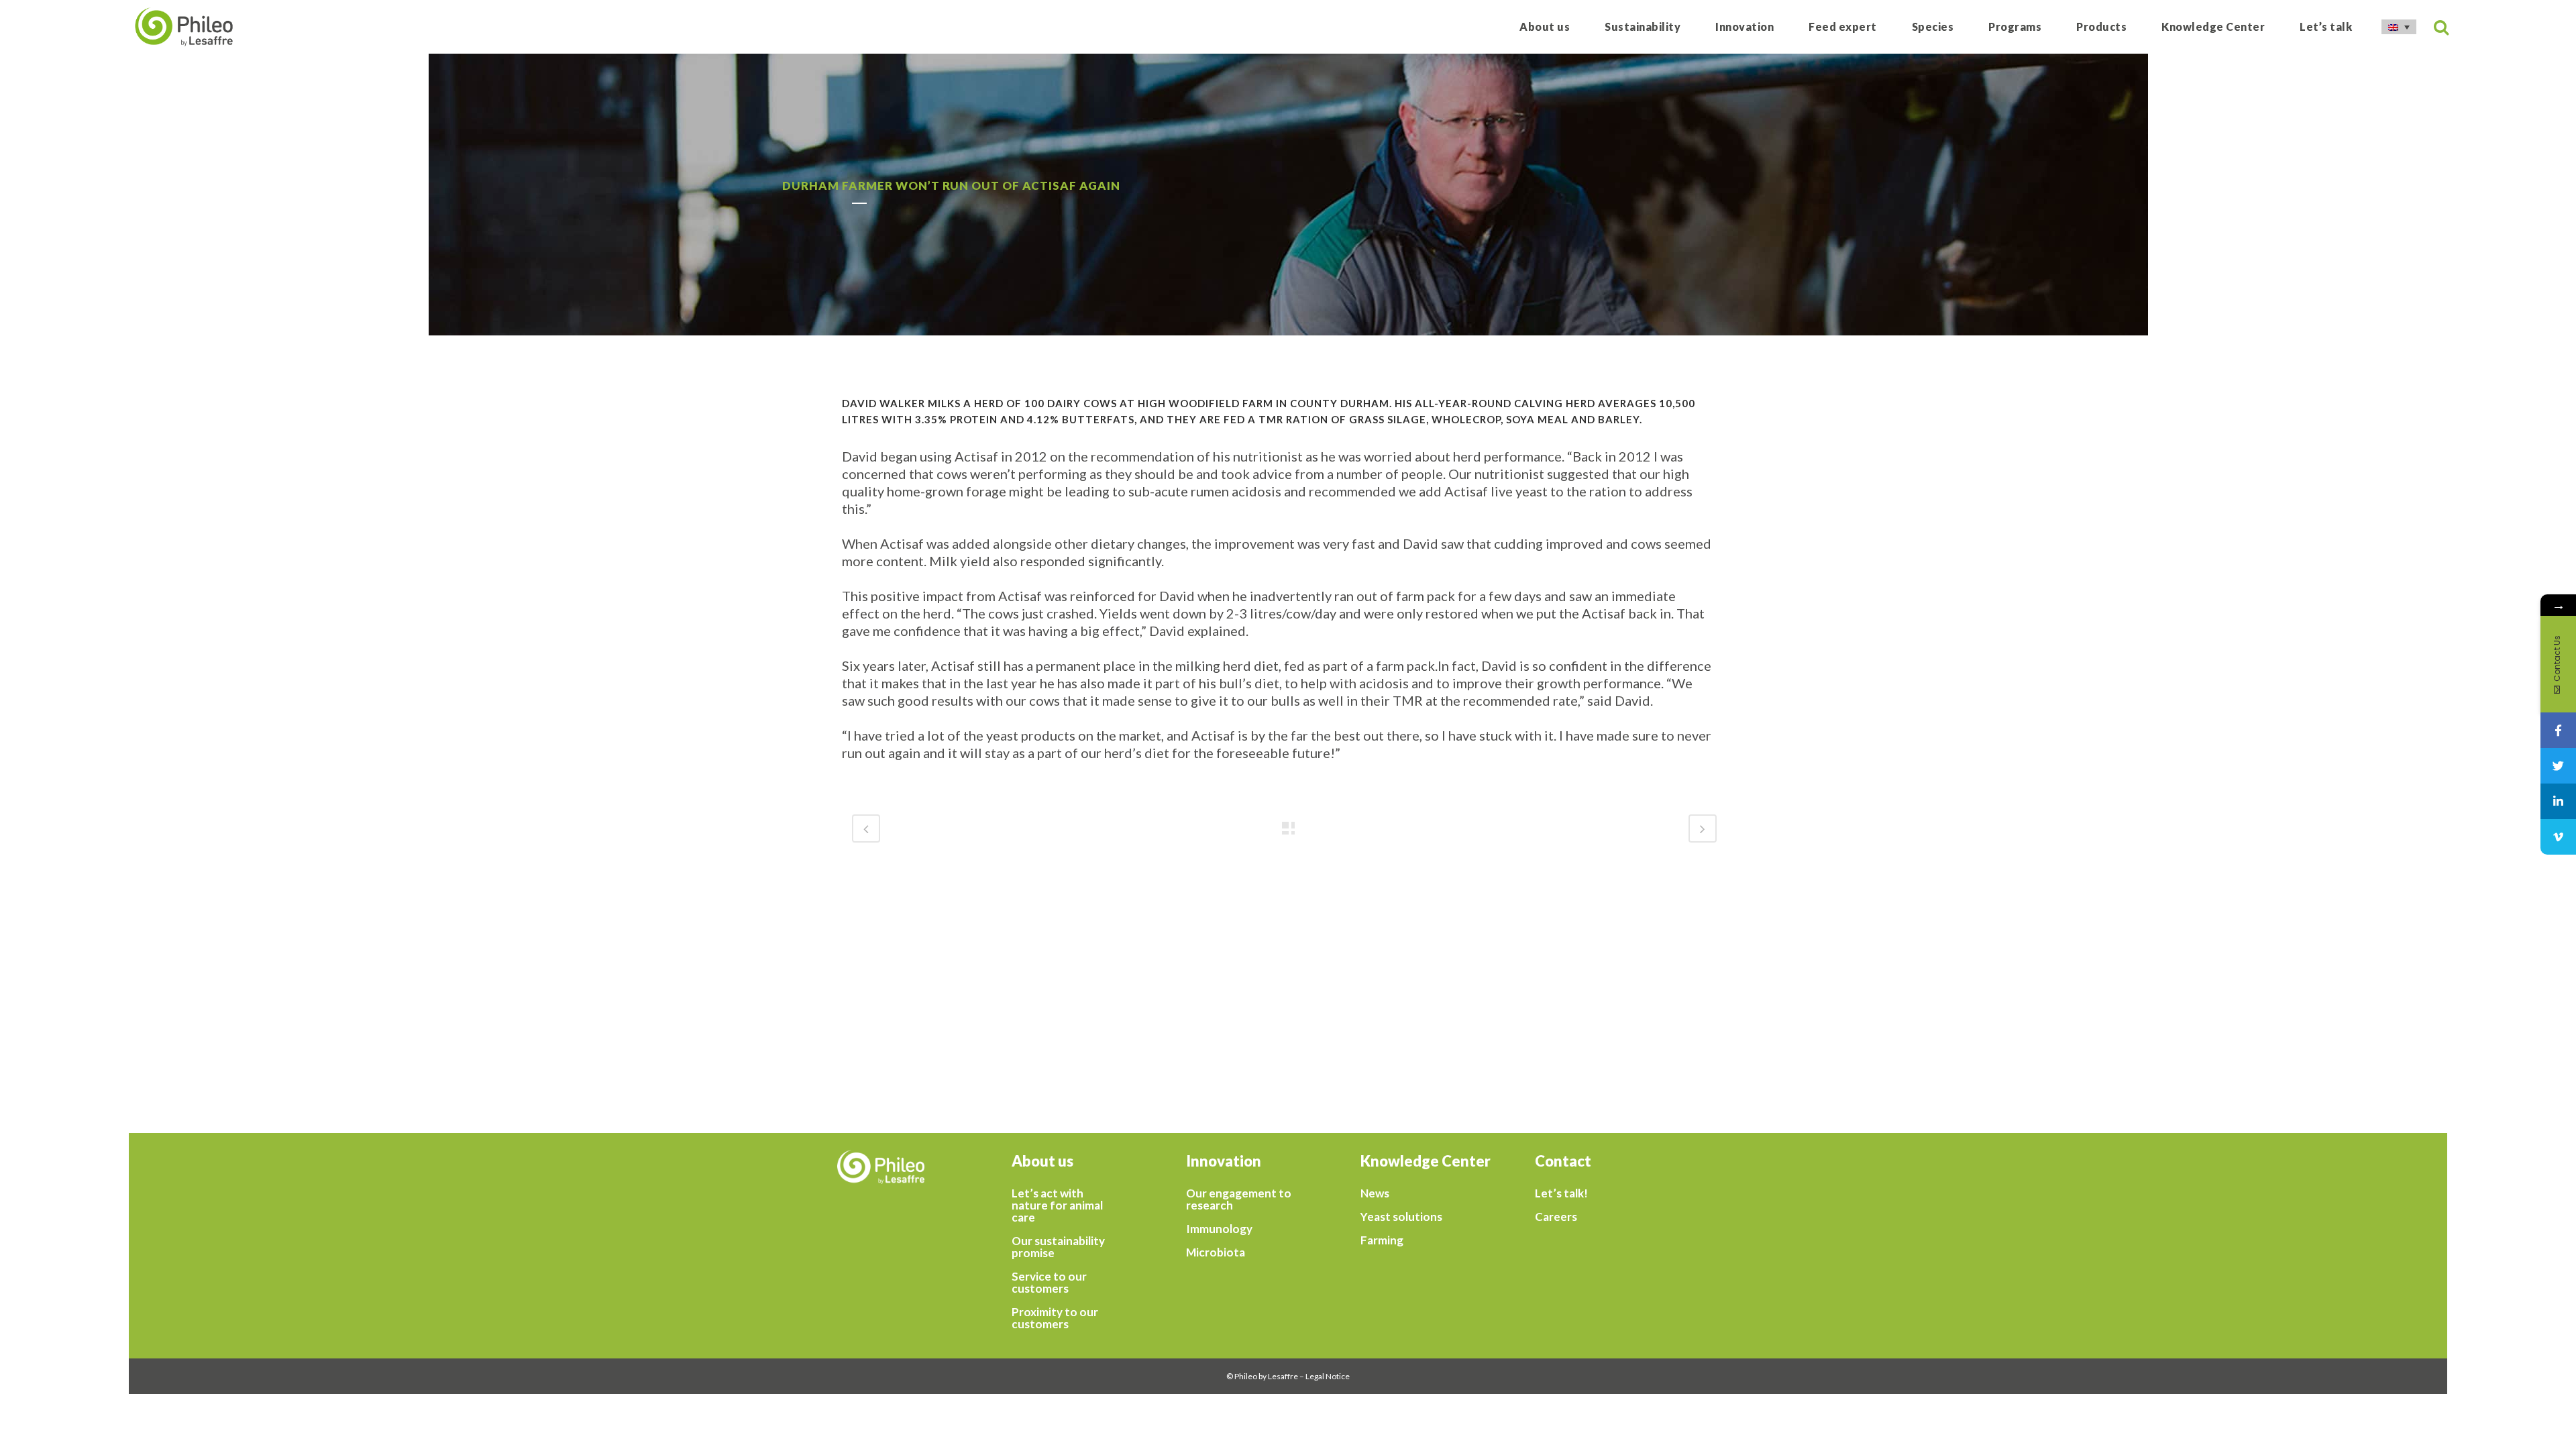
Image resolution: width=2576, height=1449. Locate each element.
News (1375, 1193)
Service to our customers (1049, 1283)
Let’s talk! (1561, 1193)
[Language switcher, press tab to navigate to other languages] (2399, 27)
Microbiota (1216, 1252)
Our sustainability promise (1058, 1247)
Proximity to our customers (1055, 1318)
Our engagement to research (1239, 1199)
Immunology (1219, 1229)
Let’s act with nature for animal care (1057, 1205)
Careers (1556, 1217)
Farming (1382, 1240)
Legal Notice (1328, 1376)
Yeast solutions (1401, 1217)
